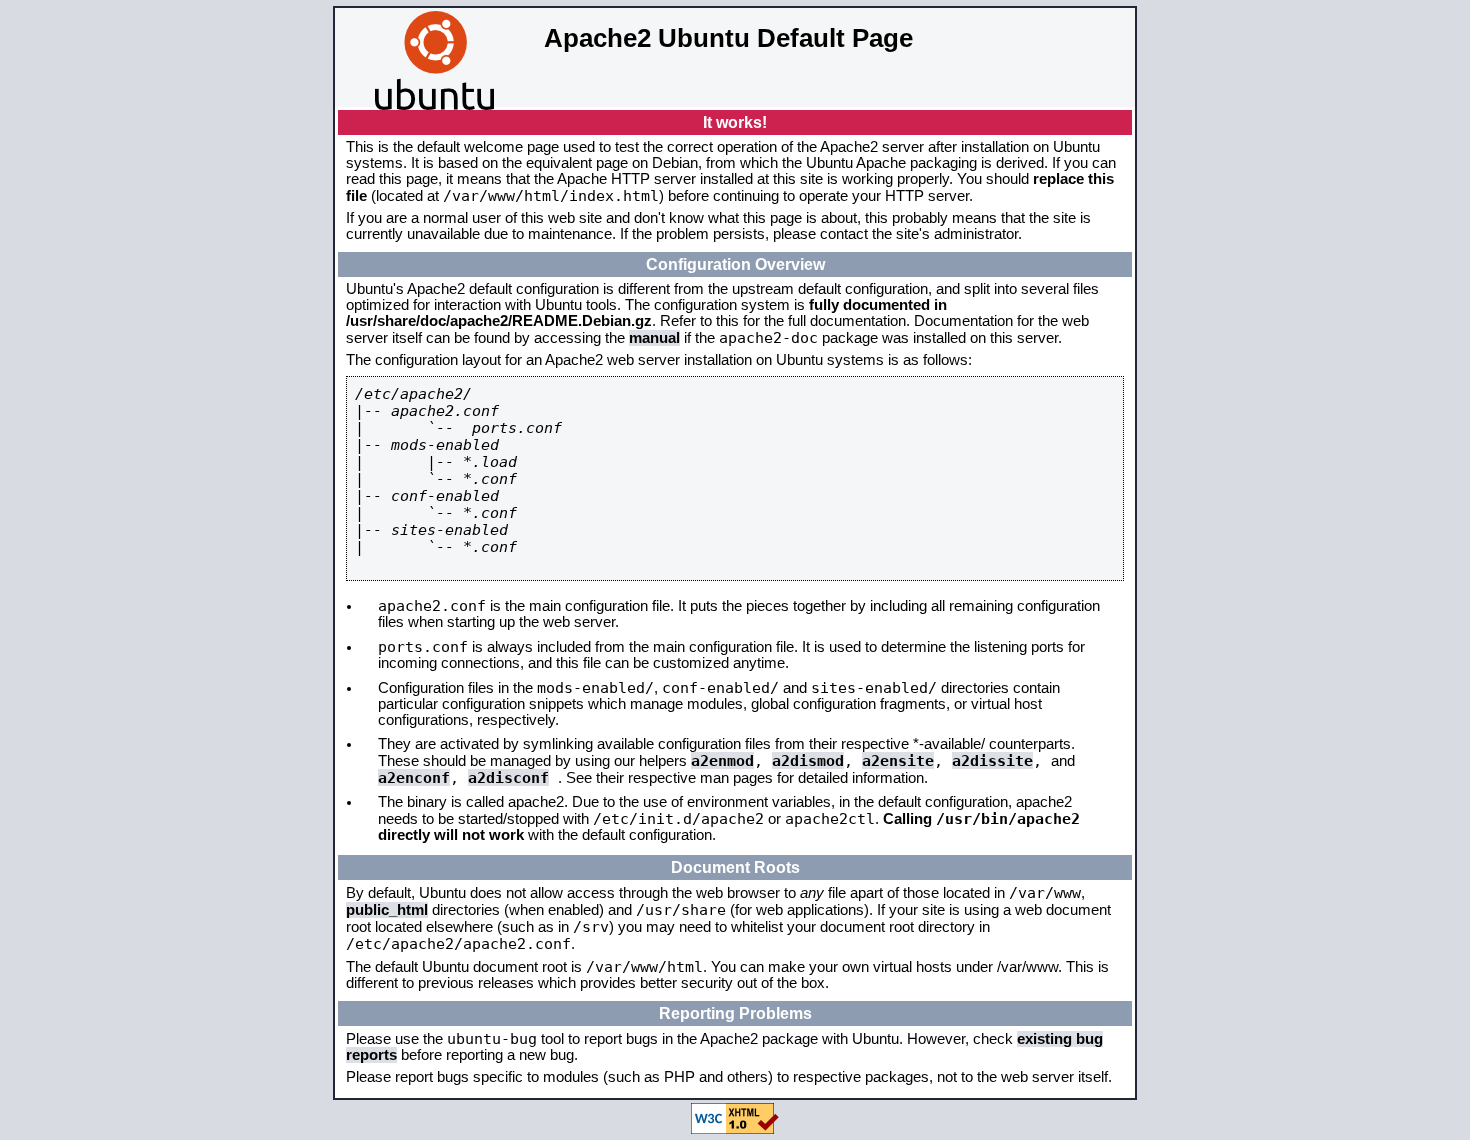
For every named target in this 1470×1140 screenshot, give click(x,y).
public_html (387, 910)
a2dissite (992, 760)
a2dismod (808, 760)
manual (654, 338)
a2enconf (414, 777)
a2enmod (722, 760)
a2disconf (508, 777)
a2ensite (898, 760)
